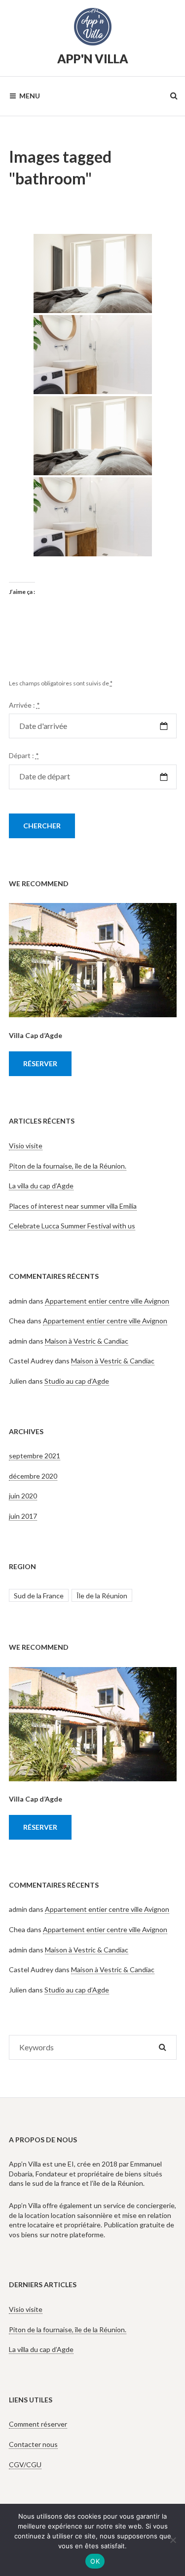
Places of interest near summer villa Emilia (73, 1206)
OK (95, 2561)
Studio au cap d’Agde (77, 1381)
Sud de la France (39, 1596)
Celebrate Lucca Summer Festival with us (72, 1226)
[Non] (173, 2540)
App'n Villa (93, 59)
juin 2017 (23, 1516)
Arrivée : (24, 705)
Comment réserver (38, 2424)
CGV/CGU (25, 2464)
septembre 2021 (35, 1456)
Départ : (24, 755)
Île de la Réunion (102, 1596)
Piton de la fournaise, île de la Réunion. (68, 1166)
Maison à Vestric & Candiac (87, 1341)
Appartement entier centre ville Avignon (107, 1301)
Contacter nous (33, 2444)
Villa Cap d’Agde (36, 1035)
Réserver (40, 1063)
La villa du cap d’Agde (41, 1186)
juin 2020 (23, 1496)
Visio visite (26, 1146)
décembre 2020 (33, 1476)
